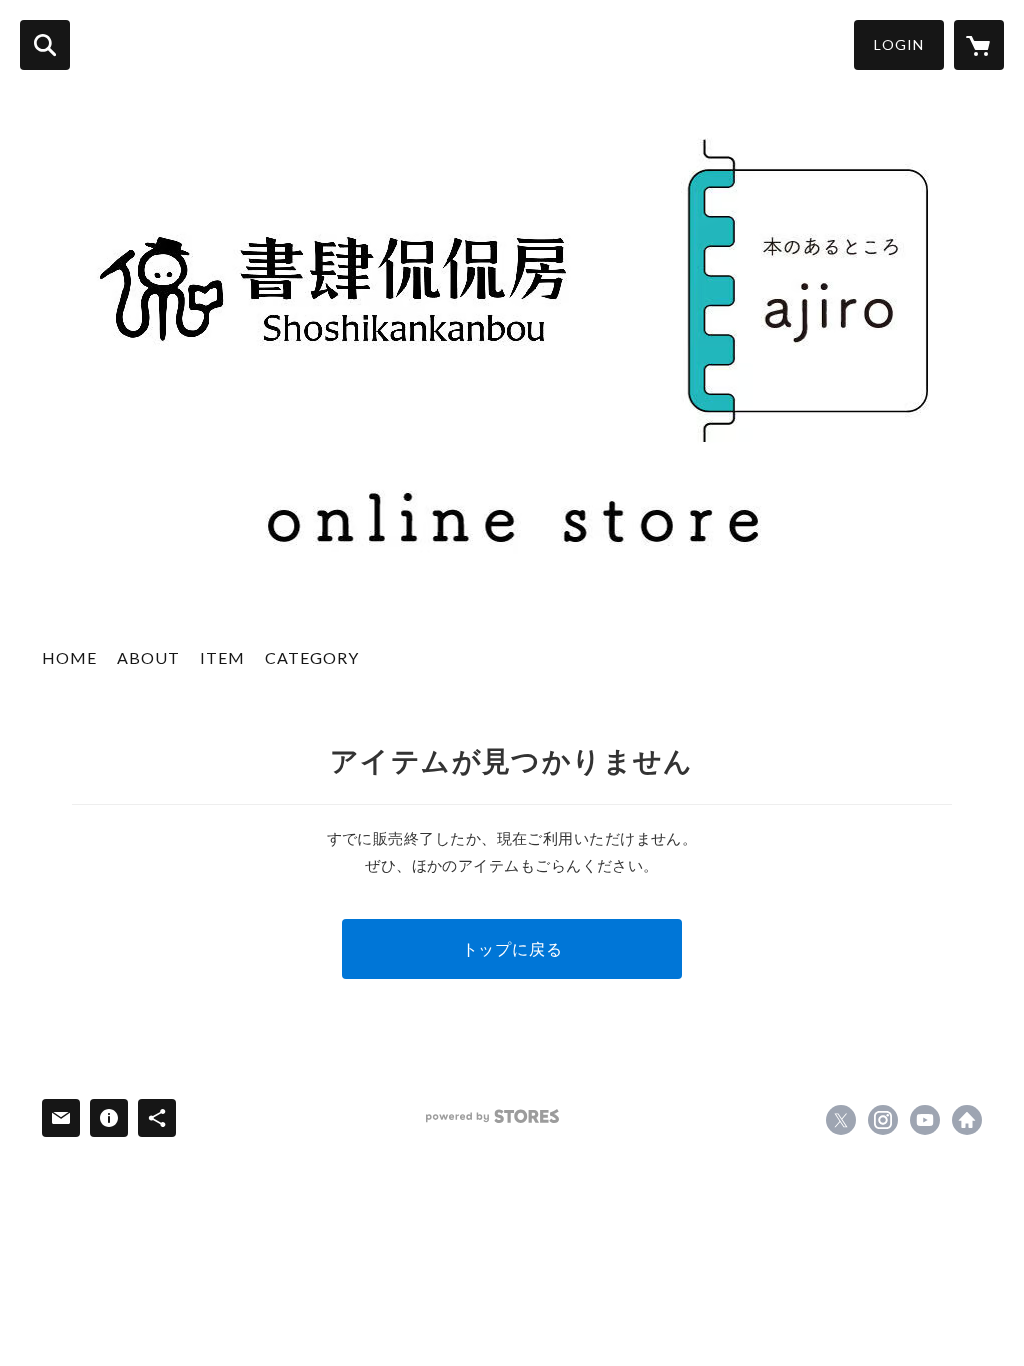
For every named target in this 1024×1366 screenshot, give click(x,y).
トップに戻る (512, 948)
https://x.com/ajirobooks (841, 1120)
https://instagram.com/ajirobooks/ (883, 1120)
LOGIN (899, 44)
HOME (69, 657)
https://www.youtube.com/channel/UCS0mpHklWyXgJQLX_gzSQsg (925, 1120)
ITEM (222, 657)
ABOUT (148, 657)
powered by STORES (492, 1116)
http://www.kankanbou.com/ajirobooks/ (967, 1120)
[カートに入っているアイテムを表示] (979, 45)
